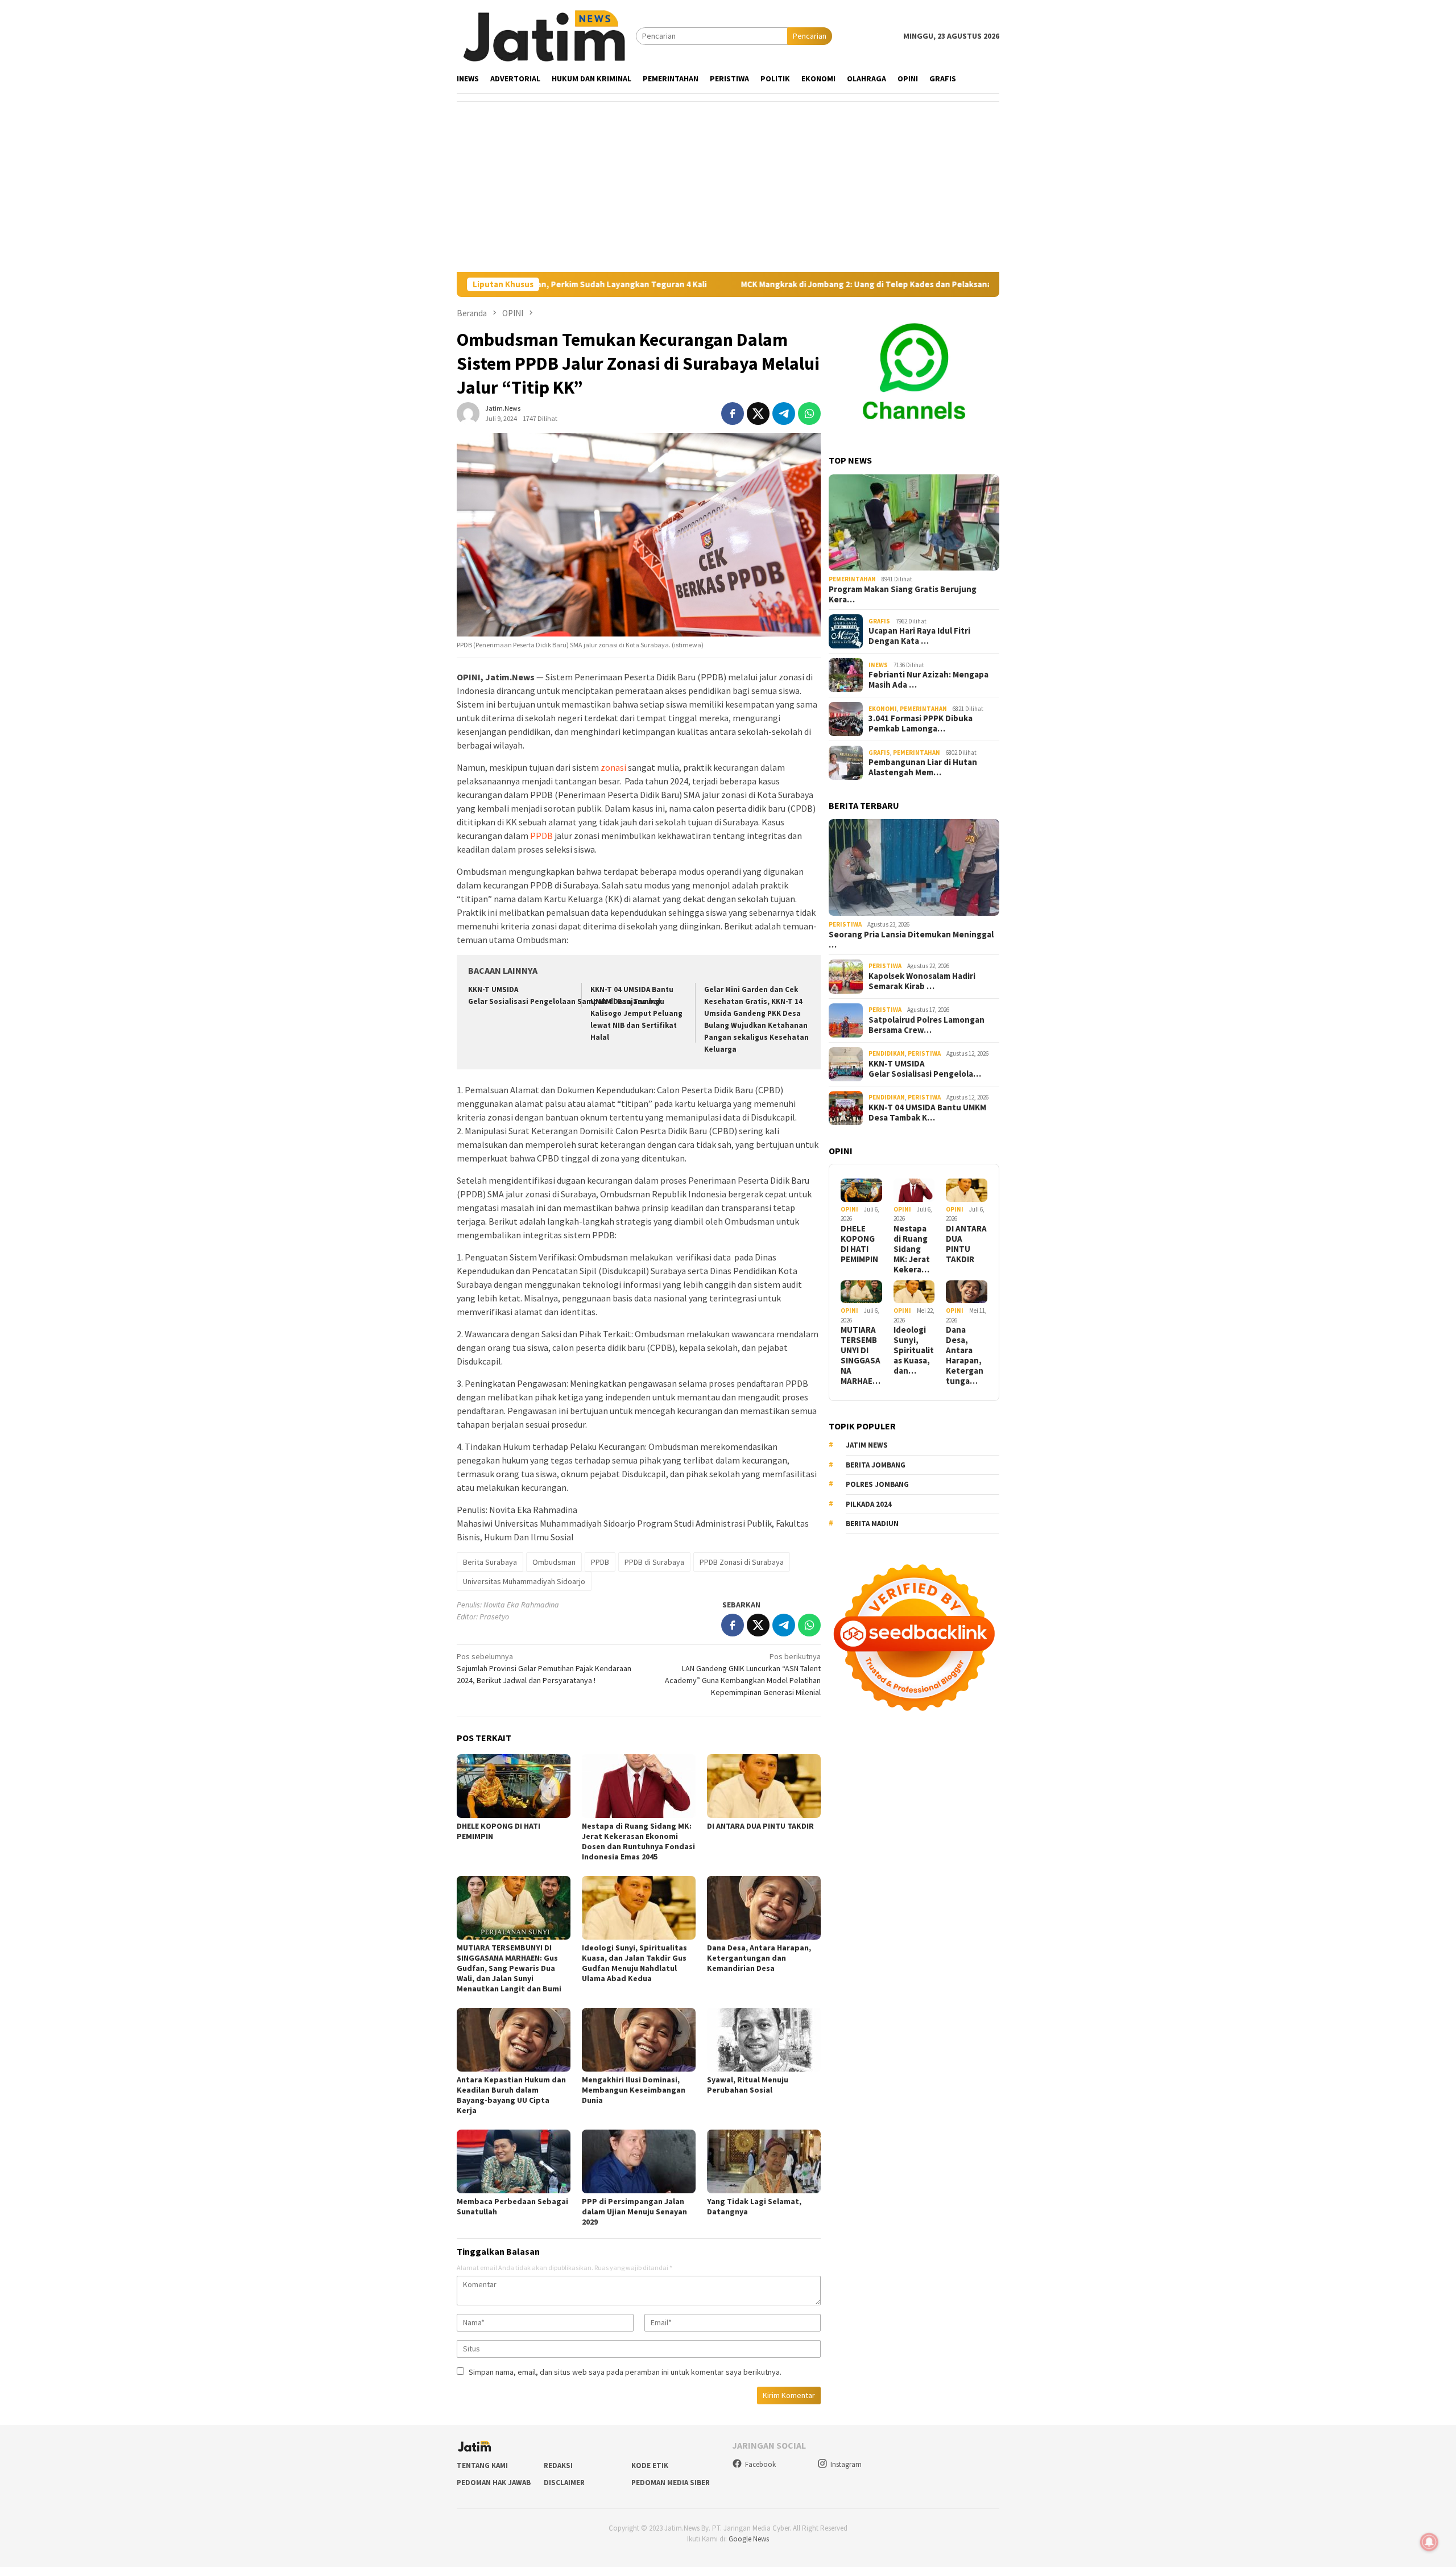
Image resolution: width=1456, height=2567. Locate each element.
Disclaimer (564, 2483)
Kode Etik (650, 2465)
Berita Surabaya (490, 1562)
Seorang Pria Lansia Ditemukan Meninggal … (911, 940)
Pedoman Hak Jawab (494, 2483)
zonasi (613, 767)
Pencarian (810, 36)
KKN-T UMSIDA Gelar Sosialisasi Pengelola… (925, 1069)
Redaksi (558, 2465)
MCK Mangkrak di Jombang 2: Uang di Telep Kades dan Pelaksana (744, 284)
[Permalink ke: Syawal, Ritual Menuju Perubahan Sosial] (764, 2040)
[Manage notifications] (1429, 2542)
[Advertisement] (728, 187)
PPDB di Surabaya (654, 1562)
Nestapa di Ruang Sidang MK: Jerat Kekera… (912, 1249)
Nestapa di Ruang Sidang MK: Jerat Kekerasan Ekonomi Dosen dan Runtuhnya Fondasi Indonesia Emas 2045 (638, 1841)
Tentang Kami (482, 2465)
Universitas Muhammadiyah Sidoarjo (524, 1581)
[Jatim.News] (546, 35)
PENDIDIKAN (887, 1053)
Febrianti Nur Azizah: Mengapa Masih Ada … (928, 680)
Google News (749, 2539)
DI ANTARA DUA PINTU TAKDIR (760, 1826)
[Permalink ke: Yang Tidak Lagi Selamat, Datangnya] (764, 2161)
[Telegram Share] (784, 414)
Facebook (760, 2464)
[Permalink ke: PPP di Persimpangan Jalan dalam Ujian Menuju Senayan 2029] (639, 2161)
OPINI (849, 1209)
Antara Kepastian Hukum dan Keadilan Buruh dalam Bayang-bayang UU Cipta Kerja (511, 2095)
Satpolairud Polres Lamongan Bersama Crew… (926, 1025)
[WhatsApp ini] (809, 414)
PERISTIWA (845, 924)
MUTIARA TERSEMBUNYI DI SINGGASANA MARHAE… (861, 1355)
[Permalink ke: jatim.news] (468, 413)
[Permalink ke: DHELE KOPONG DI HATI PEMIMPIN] (514, 1786)
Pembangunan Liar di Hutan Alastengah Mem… (923, 767)
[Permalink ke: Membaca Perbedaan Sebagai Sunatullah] (514, 2161)
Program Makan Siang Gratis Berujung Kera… (903, 594)
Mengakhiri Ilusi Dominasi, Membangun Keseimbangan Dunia (634, 2090)
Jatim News (867, 1445)
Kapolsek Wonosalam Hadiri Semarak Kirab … (922, 981)
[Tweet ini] (758, 414)
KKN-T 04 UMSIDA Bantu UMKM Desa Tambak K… (927, 1113)
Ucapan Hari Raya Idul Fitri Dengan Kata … (919, 636)
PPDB (541, 836)
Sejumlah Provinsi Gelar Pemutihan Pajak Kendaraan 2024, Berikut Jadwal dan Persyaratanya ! (544, 1668)
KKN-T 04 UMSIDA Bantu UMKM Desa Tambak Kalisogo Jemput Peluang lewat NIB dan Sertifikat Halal (636, 1013)
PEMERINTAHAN (852, 579)
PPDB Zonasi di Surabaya (742, 1562)
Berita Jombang (876, 1465)
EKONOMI (883, 709)
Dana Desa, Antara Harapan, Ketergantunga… (965, 1355)
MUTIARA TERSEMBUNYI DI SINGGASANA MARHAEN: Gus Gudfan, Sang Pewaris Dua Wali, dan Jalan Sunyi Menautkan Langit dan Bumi (509, 1968)
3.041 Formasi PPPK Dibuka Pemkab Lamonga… (921, 724)
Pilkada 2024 (869, 1504)
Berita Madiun (872, 1524)
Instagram (846, 2464)
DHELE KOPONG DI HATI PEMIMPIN (859, 1244)
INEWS (878, 665)
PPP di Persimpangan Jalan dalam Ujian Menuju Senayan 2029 (634, 2211)
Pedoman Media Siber (671, 2483)
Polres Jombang (877, 1484)
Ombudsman (554, 1562)
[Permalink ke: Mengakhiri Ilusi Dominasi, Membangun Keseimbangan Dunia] (639, 2040)
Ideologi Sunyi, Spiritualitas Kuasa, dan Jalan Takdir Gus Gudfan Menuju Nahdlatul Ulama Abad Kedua (634, 1963)
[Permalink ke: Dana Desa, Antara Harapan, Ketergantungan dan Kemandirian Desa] (764, 1908)
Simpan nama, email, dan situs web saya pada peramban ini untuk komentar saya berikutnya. (625, 2372)
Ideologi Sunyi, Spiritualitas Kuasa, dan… (914, 1350)
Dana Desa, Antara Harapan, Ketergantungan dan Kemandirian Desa (759, 1958)
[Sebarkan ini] (733, 414)
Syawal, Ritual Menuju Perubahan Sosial (748, 2085)
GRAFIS (879, 621)
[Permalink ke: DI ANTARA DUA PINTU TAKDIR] (764, 1786)
